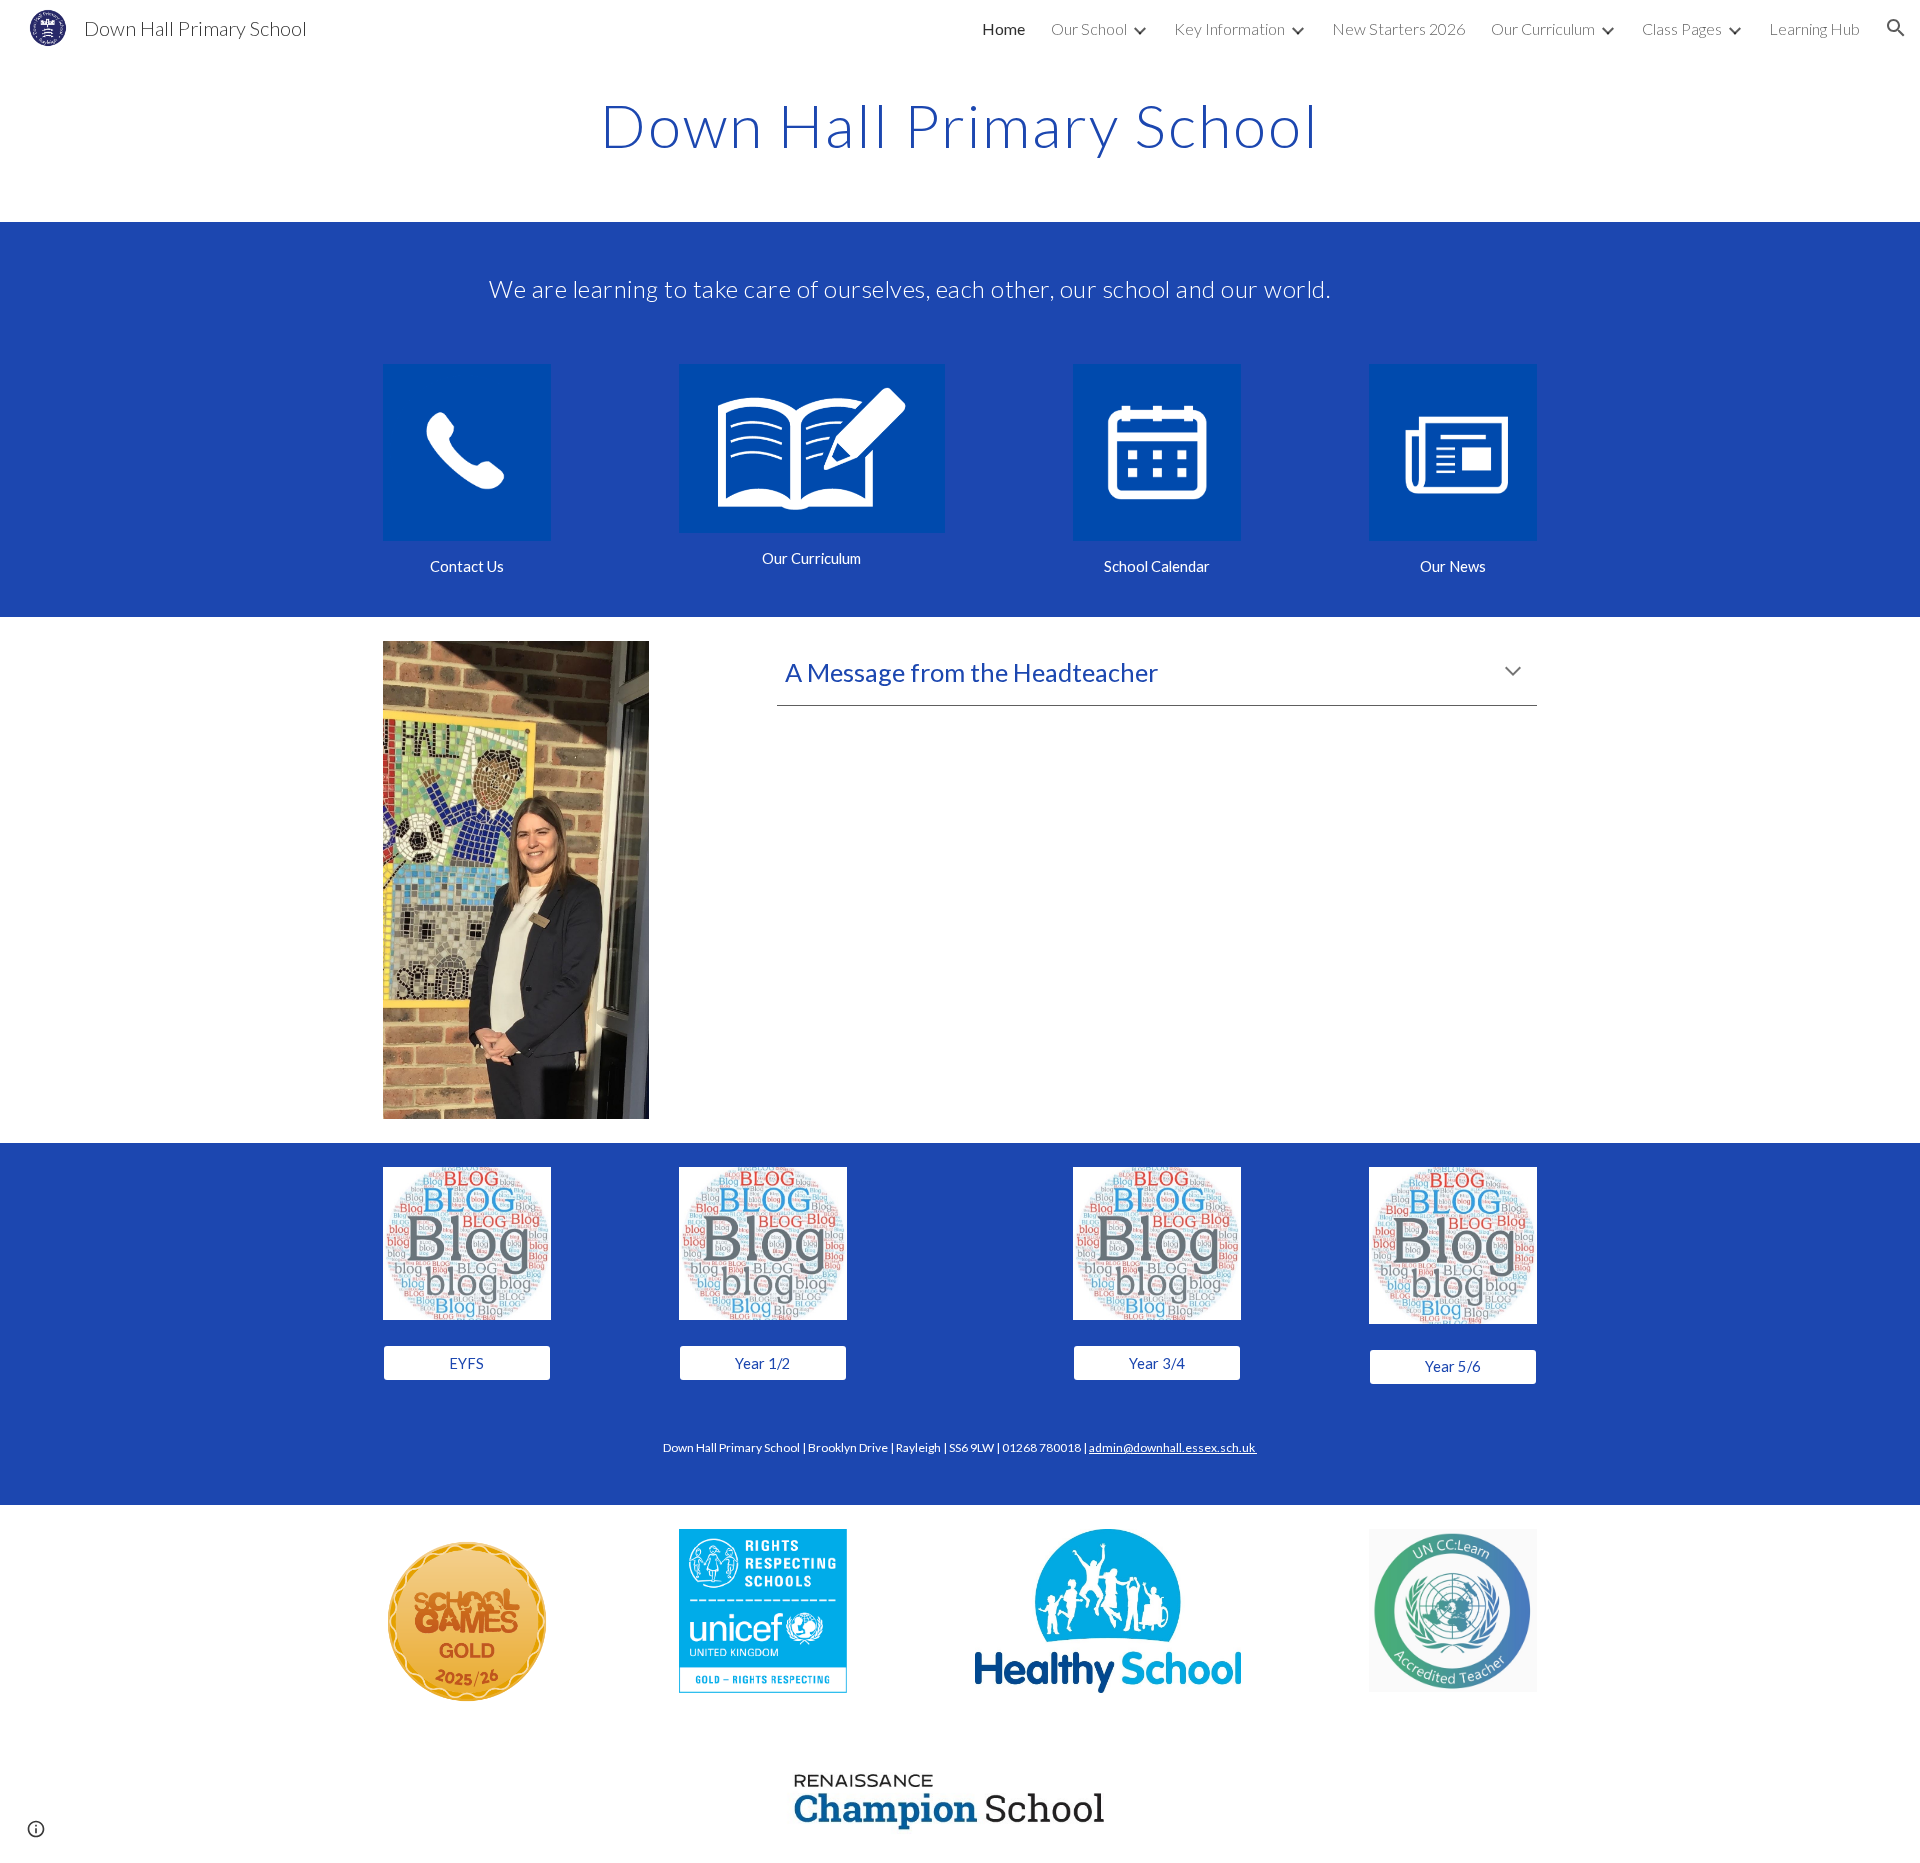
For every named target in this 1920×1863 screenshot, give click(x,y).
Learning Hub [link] (1814, 28)
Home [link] (1003, 28)
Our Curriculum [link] (1543, 28)
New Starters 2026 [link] (1398, 28)
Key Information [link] (1229, 28)
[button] (1896, 28)
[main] (960, 125)
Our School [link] (1089, 28)
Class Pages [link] (1682, 28)
